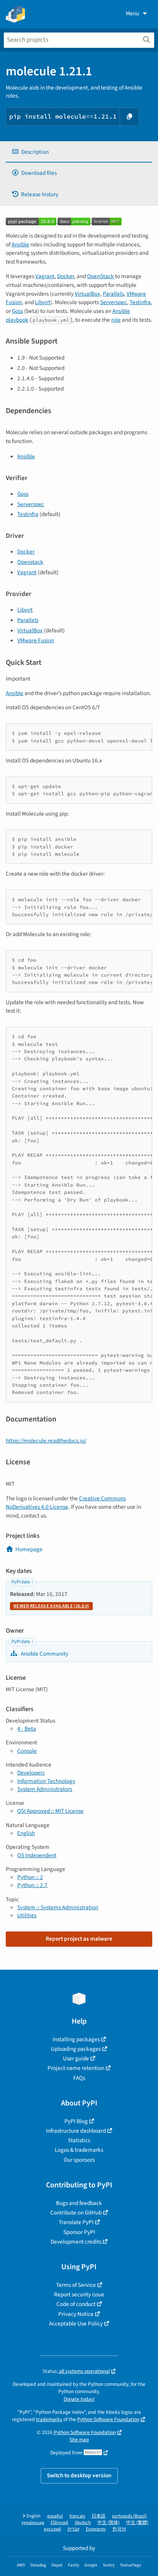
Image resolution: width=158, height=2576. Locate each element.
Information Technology (46, 1781)
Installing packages (76, 2039)
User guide (76, 2058)
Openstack (30, 562)
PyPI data (21, 1582)
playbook (17, 320)
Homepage (29, 1549)
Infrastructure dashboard (76, 2131)
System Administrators (45, 1789)
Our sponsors (79, 2160)
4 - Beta (27, 1729)
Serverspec (114, 302)
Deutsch (83, 2523)
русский (52, 2529)
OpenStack (100, 276)
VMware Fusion (36, 640)
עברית (73, 2529)
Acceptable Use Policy (76, 2324)
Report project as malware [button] (79, 1939)
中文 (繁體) (137, 2523)
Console (27, 1751)
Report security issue (79, 2294)
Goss (17, 311)
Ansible (20, 244)
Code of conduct (76, 2304)
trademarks (49, 2419)
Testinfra (140, 302)
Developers (31, 1773)
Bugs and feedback (79, 2203)
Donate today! (79, 2399)
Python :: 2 (30, 1877)
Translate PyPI (76, 2222)
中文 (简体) (109, 2523)
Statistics (79, 2140)
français (77, 2516)
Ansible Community (44, 1654)
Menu (132, 13)
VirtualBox (87, 294)
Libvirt (43, 302)
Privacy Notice (76, 2314)
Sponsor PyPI (79, 2232)
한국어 (119, 2529)
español (55, 2516)
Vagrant (45, 276)
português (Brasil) (129, 2516)
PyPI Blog (76, 2121)
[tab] (79, 152)
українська (33, 2523)
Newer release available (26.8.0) (51, 1606)
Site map (79, 2440)
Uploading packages (76, 2049)
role (116, 320)
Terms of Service (76, 2285)
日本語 (99, 2516)
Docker (66, 276)
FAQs (79, 2078)
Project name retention (76, 2068)
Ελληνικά (59, 2523)
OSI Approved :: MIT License (50, 1811)
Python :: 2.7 (32, 1885)
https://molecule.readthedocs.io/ (46, 1441)
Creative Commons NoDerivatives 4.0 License (66, 1503)
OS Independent (37, 1855)
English (26, 1833)
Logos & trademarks (79, 2150)
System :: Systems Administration (58, 1907)
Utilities (27, 1915)
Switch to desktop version (79, 2475)
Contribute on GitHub (76, 2213)
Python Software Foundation (108, 2419)
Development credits (76, 2242)
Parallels (113, 294)
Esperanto (96, 2529)
